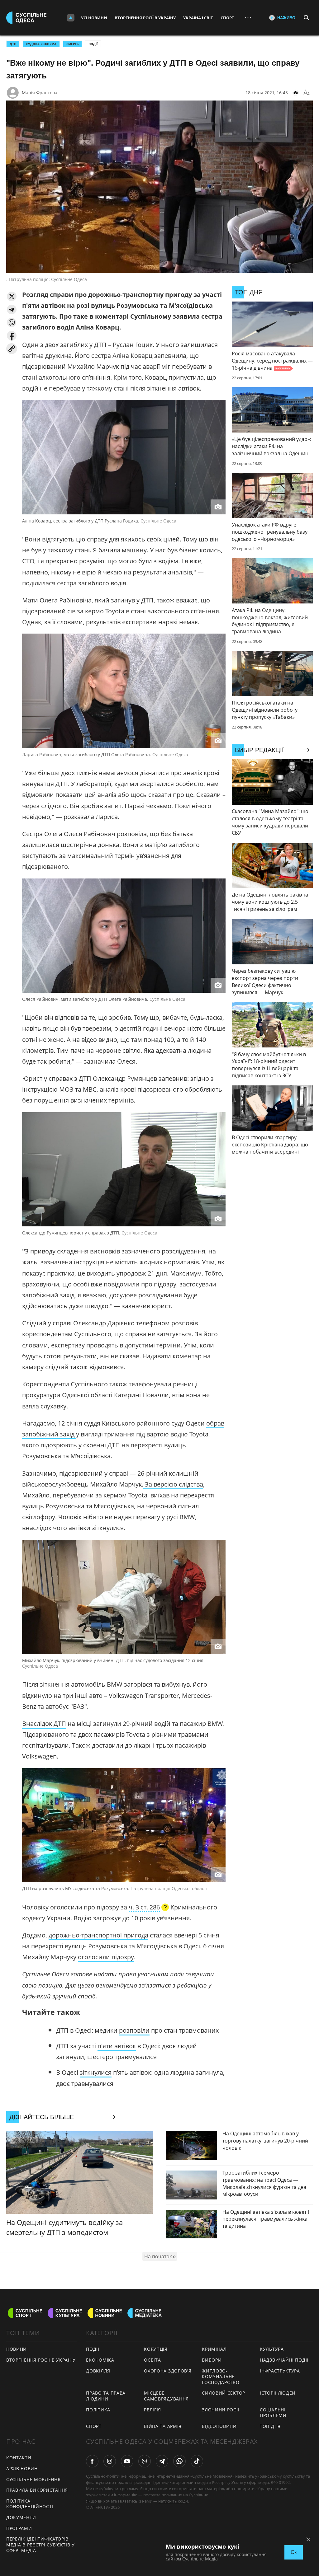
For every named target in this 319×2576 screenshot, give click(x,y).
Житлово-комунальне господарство (221, 2377)
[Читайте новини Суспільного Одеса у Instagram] (110, 2461)
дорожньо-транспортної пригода (98, 1935)
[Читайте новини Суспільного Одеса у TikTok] (197, 2461)
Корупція (156, 2349)
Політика (98, 2410)
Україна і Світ (198, 18)
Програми (19, 2528)
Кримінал (214, 2349)
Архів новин (22, 2468)
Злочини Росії (221, 2410)
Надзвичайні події (284, 2360)
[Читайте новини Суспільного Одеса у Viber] (145, 2461)
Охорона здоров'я (168, 2371)
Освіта (152, 2360)
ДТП (13, 44)
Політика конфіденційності (30, 2504)
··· (248, 18)
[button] (12, 296)
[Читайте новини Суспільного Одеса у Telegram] (162, 2461)
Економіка (100, 2360)
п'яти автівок (117, 2046)
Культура (272, 2349)
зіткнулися (96, 2072)
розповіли (134, 2030)
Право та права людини (106, 2396)
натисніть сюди (173, 2501)
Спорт (227, 18)
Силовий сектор (224, 2393)
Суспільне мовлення (33, 2479)
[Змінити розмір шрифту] (307, 93)
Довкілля (98, 2371)
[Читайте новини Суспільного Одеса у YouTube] (127, 2461)
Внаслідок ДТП (44, 1724)
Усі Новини (94, 18)
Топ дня (270, 2426)
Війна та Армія (163, 2426)
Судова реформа (41, 44)
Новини (17, 2349)
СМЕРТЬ (72, 44)
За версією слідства (173, 1484)
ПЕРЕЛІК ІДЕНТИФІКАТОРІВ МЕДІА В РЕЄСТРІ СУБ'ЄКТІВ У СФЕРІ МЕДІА (40, 2545)
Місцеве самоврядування (166, 2396)
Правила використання (37, 2490)
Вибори (212, 2360)
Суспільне (198, 2495)
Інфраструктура (280, 2371)
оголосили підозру (106, 1957)
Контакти (19, 2458)
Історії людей (278, 2393)
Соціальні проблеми (273, 2413)
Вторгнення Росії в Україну (145, 18)
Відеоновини (219, 2426)
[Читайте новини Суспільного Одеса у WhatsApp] (179, 2461)
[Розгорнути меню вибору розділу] (71, 18)
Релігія (152, 2410)
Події (93, 44)
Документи (21, 2517)
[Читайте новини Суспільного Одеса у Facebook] (92, 2461)
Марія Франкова (40, 93)
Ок (294, 2552)
